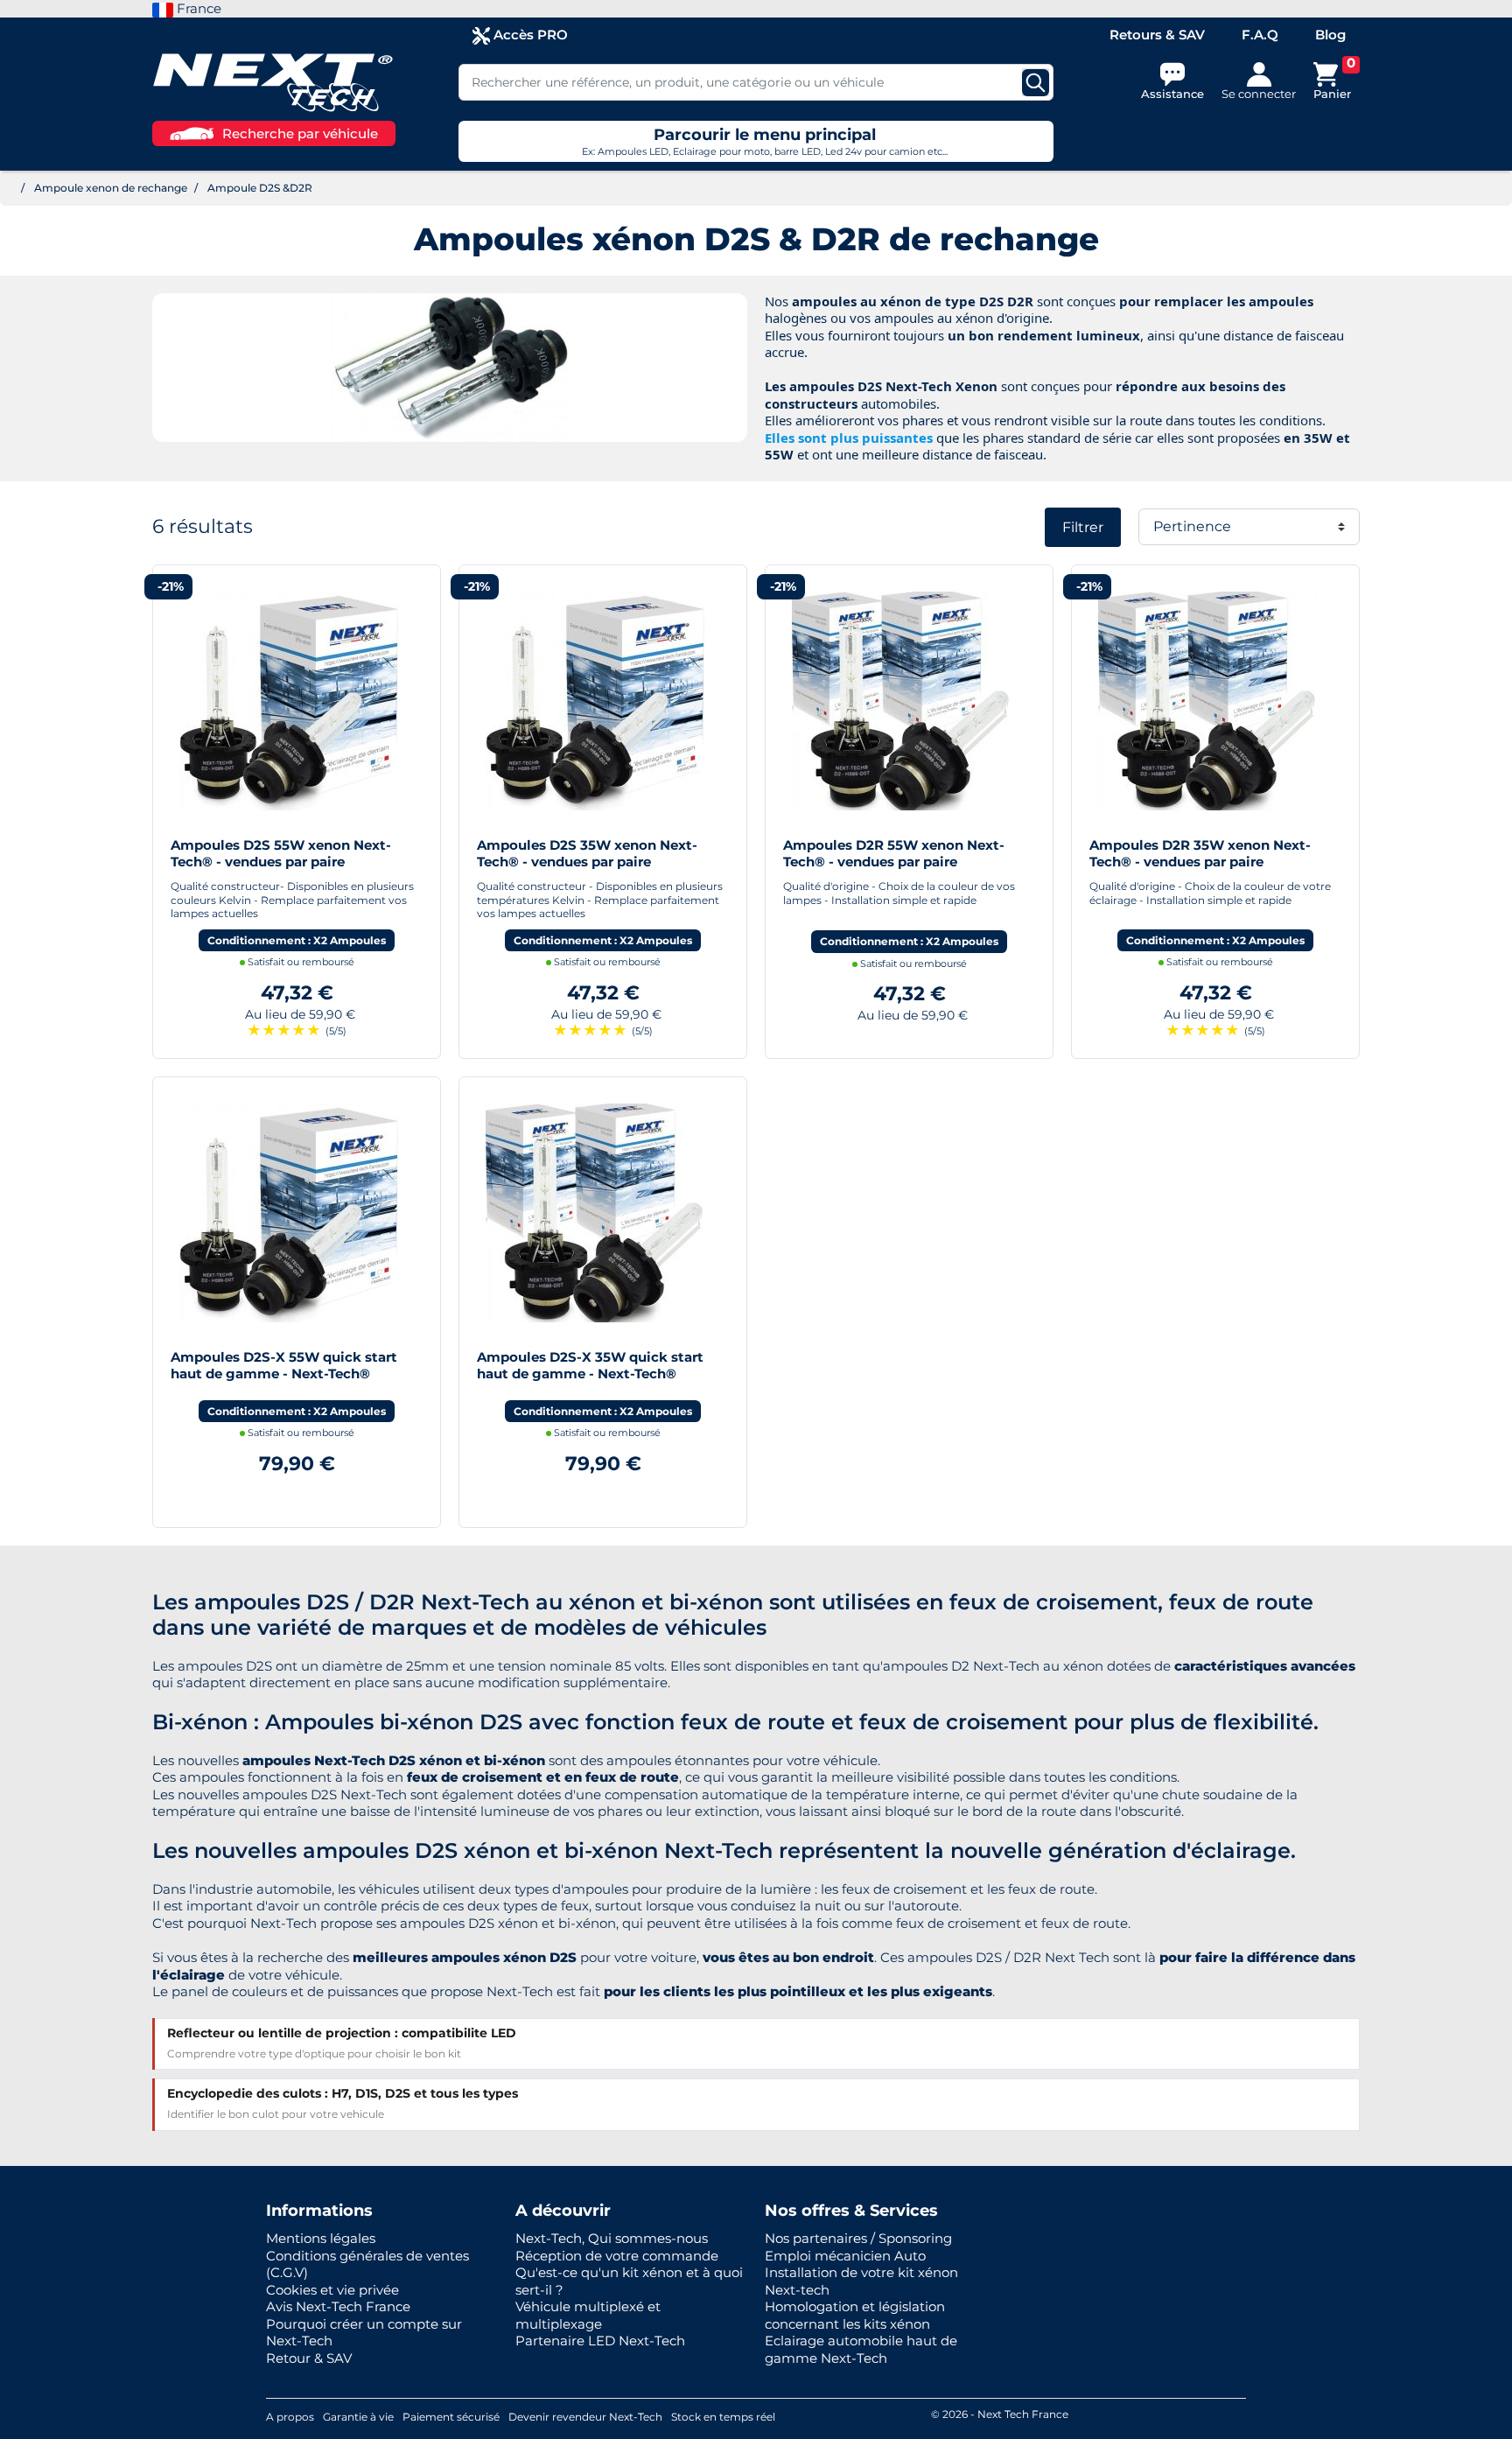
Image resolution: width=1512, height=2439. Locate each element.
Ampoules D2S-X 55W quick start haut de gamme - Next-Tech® (284, 1366)
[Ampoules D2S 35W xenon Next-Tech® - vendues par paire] (595, 700)
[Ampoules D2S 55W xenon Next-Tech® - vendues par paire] (289, 700)
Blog (1330, 35)
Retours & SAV (1157, 35)
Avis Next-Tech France (338, 2306)
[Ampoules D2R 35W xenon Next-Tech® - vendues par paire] (1207, 700)
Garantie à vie (358, 2417)
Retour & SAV (309, 2358)
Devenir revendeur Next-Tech (585, 2417)
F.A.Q (1260, 35)
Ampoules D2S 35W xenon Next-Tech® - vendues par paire (587, 854)
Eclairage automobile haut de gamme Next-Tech (861, 2349)
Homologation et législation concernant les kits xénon (855, 2315)
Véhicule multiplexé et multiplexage (588, 2315)
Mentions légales (321, 2238)
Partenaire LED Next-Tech (600, 2341)
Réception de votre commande (617, 2256)
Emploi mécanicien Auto (845, 2256)
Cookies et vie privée (332, 2290)
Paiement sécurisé (451, 2417)
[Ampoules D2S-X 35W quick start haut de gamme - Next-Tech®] (595, 1211)
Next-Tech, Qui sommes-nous (612, 2238)
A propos (290, 2417)
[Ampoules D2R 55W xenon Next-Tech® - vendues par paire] (901, 700)
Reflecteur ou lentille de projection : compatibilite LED (342, 2033)
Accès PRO (529, 35)
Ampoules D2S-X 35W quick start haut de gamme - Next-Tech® (590, 1366)
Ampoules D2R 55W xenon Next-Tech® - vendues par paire (894, 854)
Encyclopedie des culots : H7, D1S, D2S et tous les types (343, 2093)
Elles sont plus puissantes (849, 438)
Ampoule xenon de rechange (111, 188)
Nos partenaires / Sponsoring (858, 2238)
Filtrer (1083, 527)
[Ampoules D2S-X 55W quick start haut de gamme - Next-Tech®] (289, 1211)
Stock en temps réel (723, 2417)
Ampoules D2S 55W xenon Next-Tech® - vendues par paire (281, 854)
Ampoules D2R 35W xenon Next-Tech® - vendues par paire (1200, 854)
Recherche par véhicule (300, 133)
